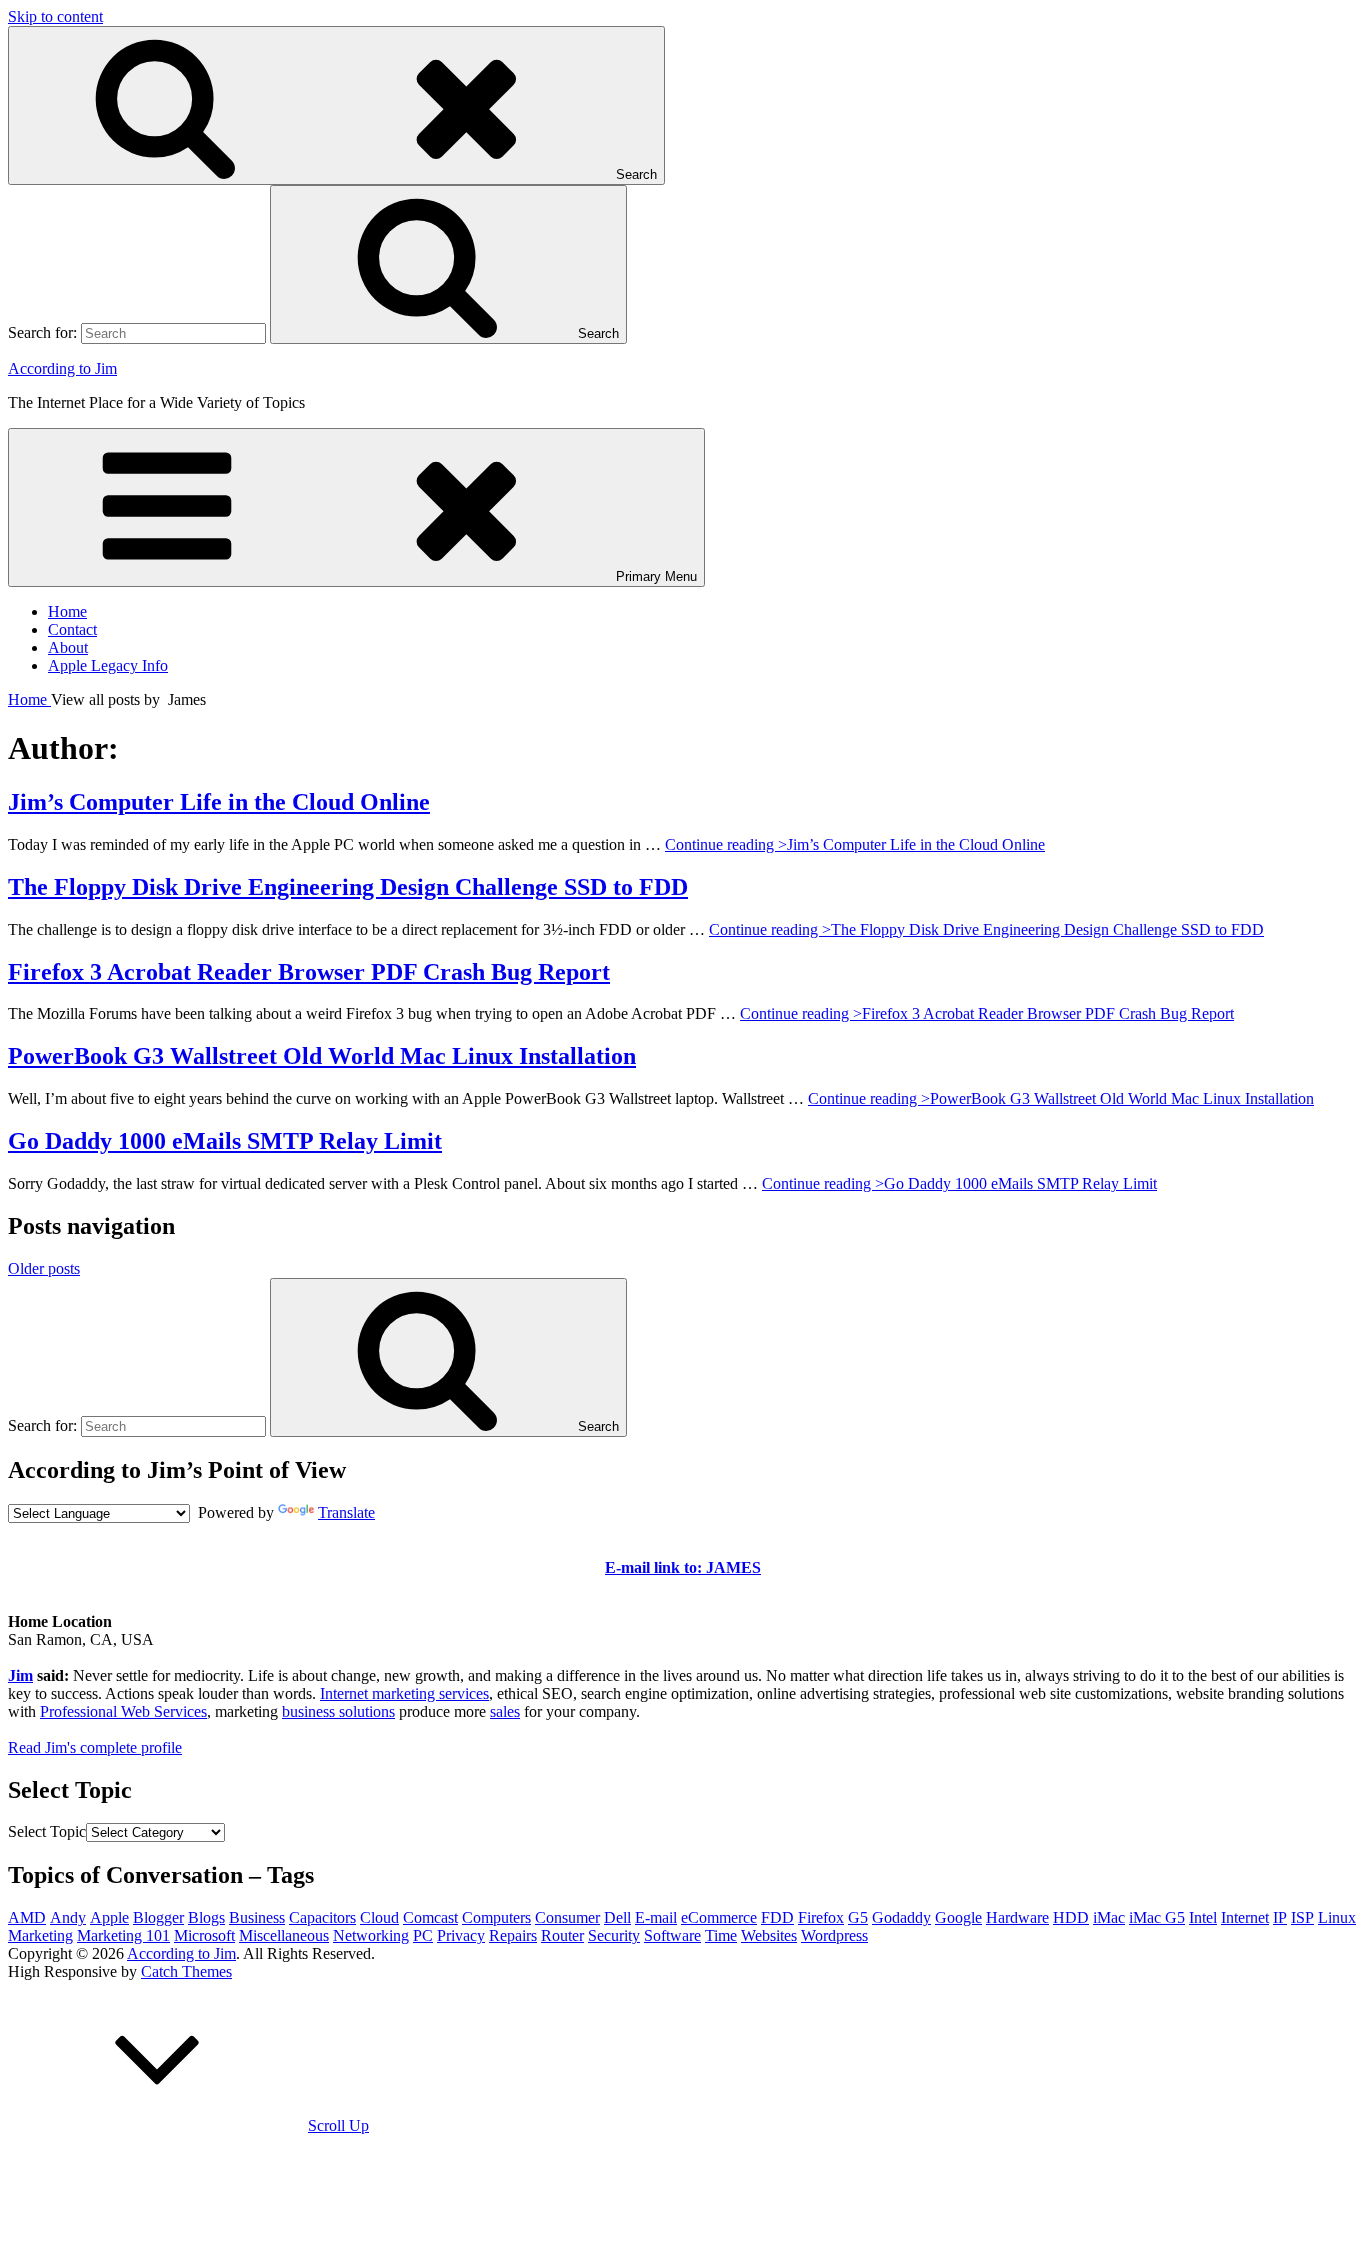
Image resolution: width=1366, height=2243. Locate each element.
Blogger (158, 1917)
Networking (371, 1935)
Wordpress (834, 1935)
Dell (617, 1917)
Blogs (206, 1917)
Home (67, 611)
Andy (68, 1917)
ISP (1302, 1917)
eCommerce (719, 1917)
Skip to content (55, 16)
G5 (858, 1917)
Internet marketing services (404, 1693)
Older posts (44, 1268)
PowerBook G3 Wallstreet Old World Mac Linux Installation (322, 1056)
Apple (109, 1917)
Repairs (513, 1935)
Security (614, 1935)
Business (257, 1917)
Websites (769, 1935)
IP (1280, 1917)
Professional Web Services (123, 1711)
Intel (1203, 1917)
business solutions (338, 1711)
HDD (1071, 1917)
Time (721, 1935)
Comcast (430, 1917)
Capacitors (322, 1917)
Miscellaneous (284, 1935)
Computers (496, 1917)
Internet (1245, 1917)
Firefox (821, 1917)
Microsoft (204, 1935)
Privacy (461, 1935)
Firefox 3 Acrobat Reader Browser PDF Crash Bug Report (309, 972)
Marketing (40, 1935)
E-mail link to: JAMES (683, 1567)
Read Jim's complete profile (95, 1747)
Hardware (1017, 1917)
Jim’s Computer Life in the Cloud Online (219, 802)
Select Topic (47, 1831)
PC (423, 1935)
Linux (1337, 1917)
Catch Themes (186, 1971)
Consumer (567, 1917)
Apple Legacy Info (108, 665)
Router (562, 1935)
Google (958, 1917)
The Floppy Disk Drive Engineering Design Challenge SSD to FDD (348, 887)
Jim (20, 1675)
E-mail (656, 1917)
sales (505, 1711)
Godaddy (901, 1917)
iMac (1109, 1917)
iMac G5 (1157, 1917)
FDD (777, 1917)
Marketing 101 (123, 1935)
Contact (72, 629)
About (68, 647)
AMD (27, 1917)
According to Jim (62, 368)
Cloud (379, 1917)
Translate (346, 1512)
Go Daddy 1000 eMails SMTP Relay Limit (225, 1141)
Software (672, 1935)
